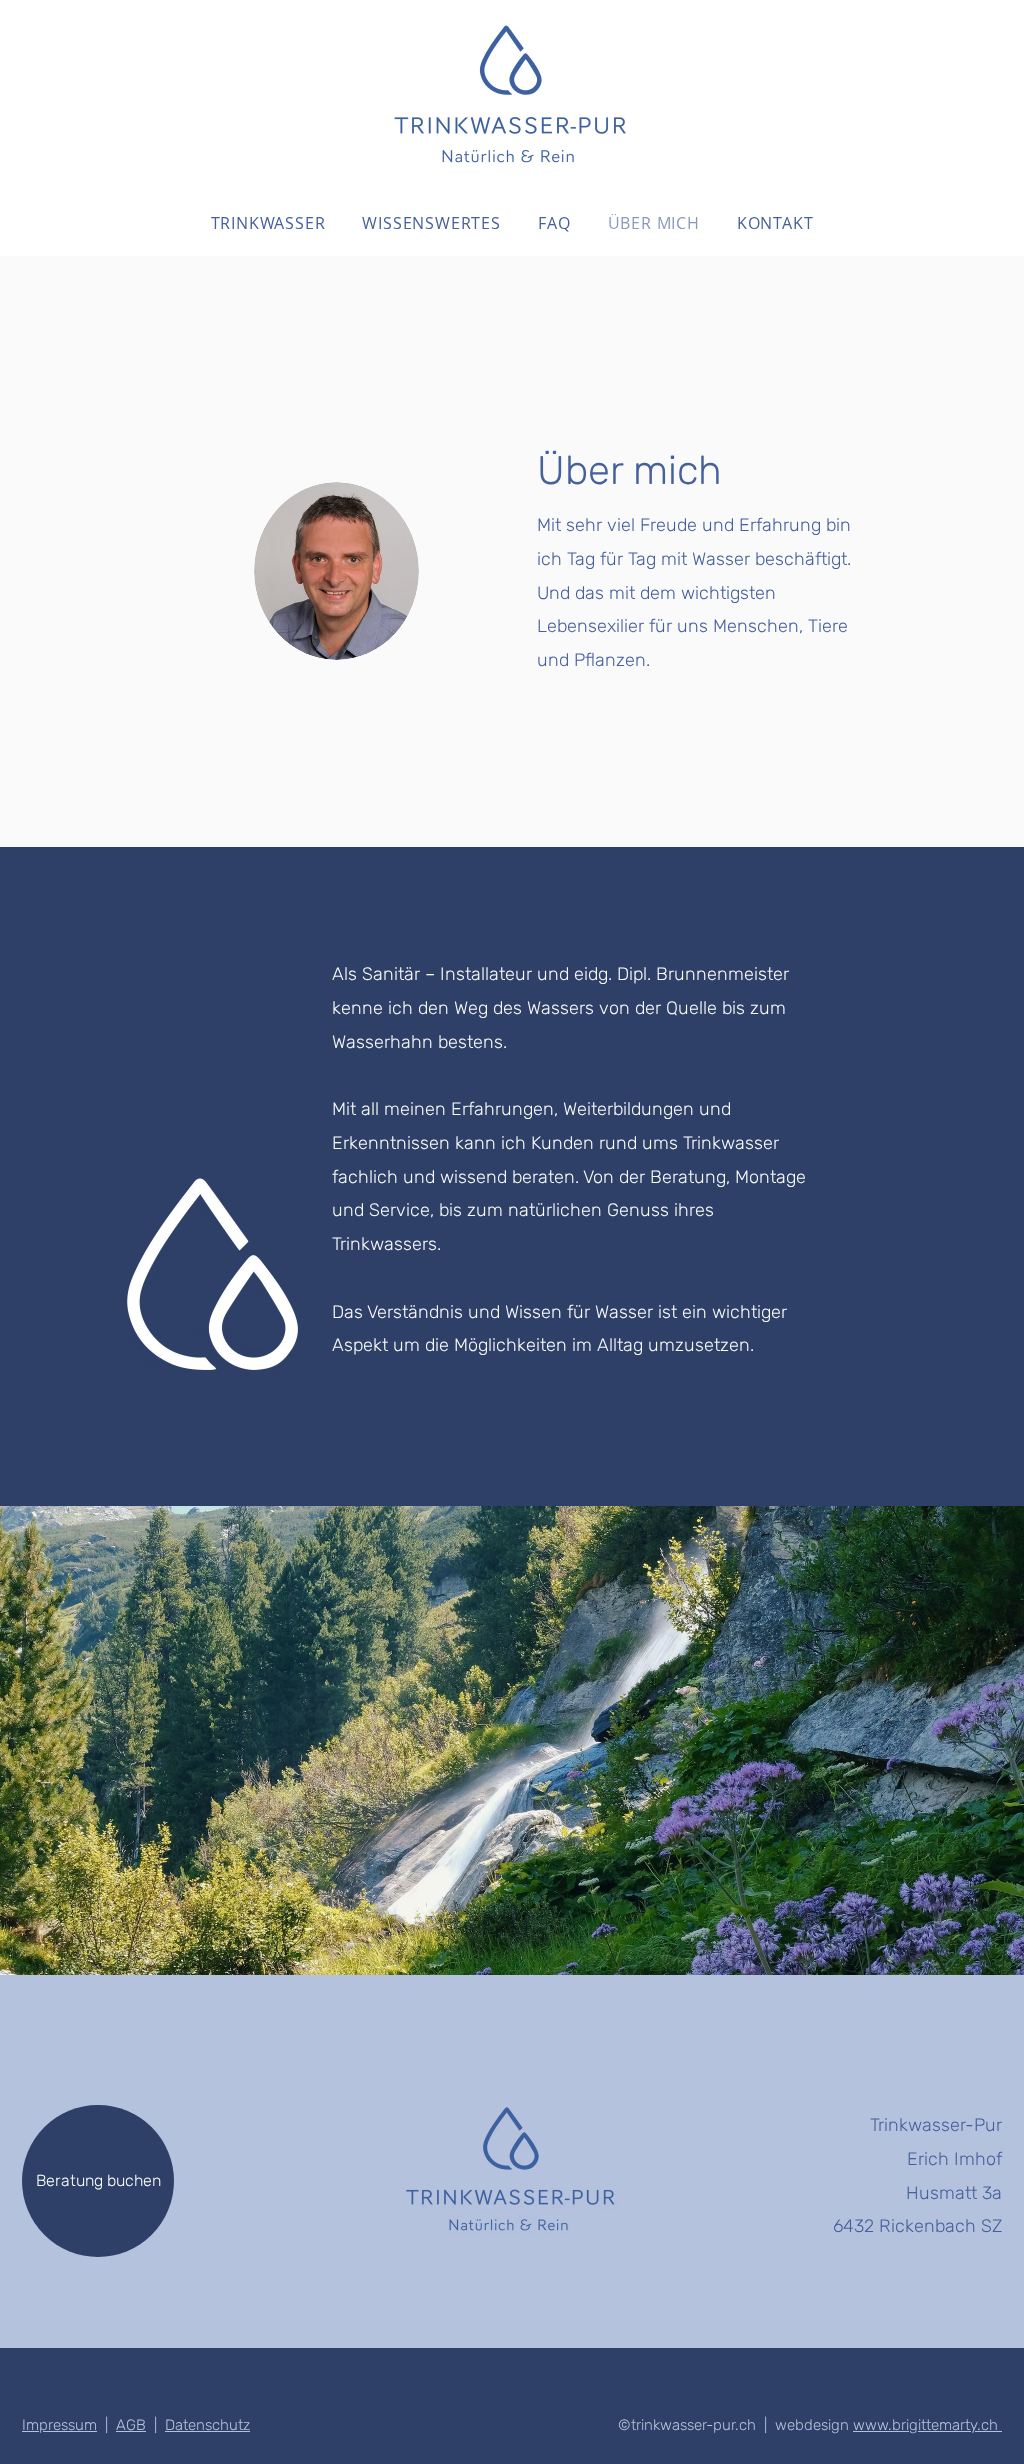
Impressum (59, 2425)
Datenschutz (207, 2425)
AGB (131, 2425)
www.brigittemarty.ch (927, 2425)
